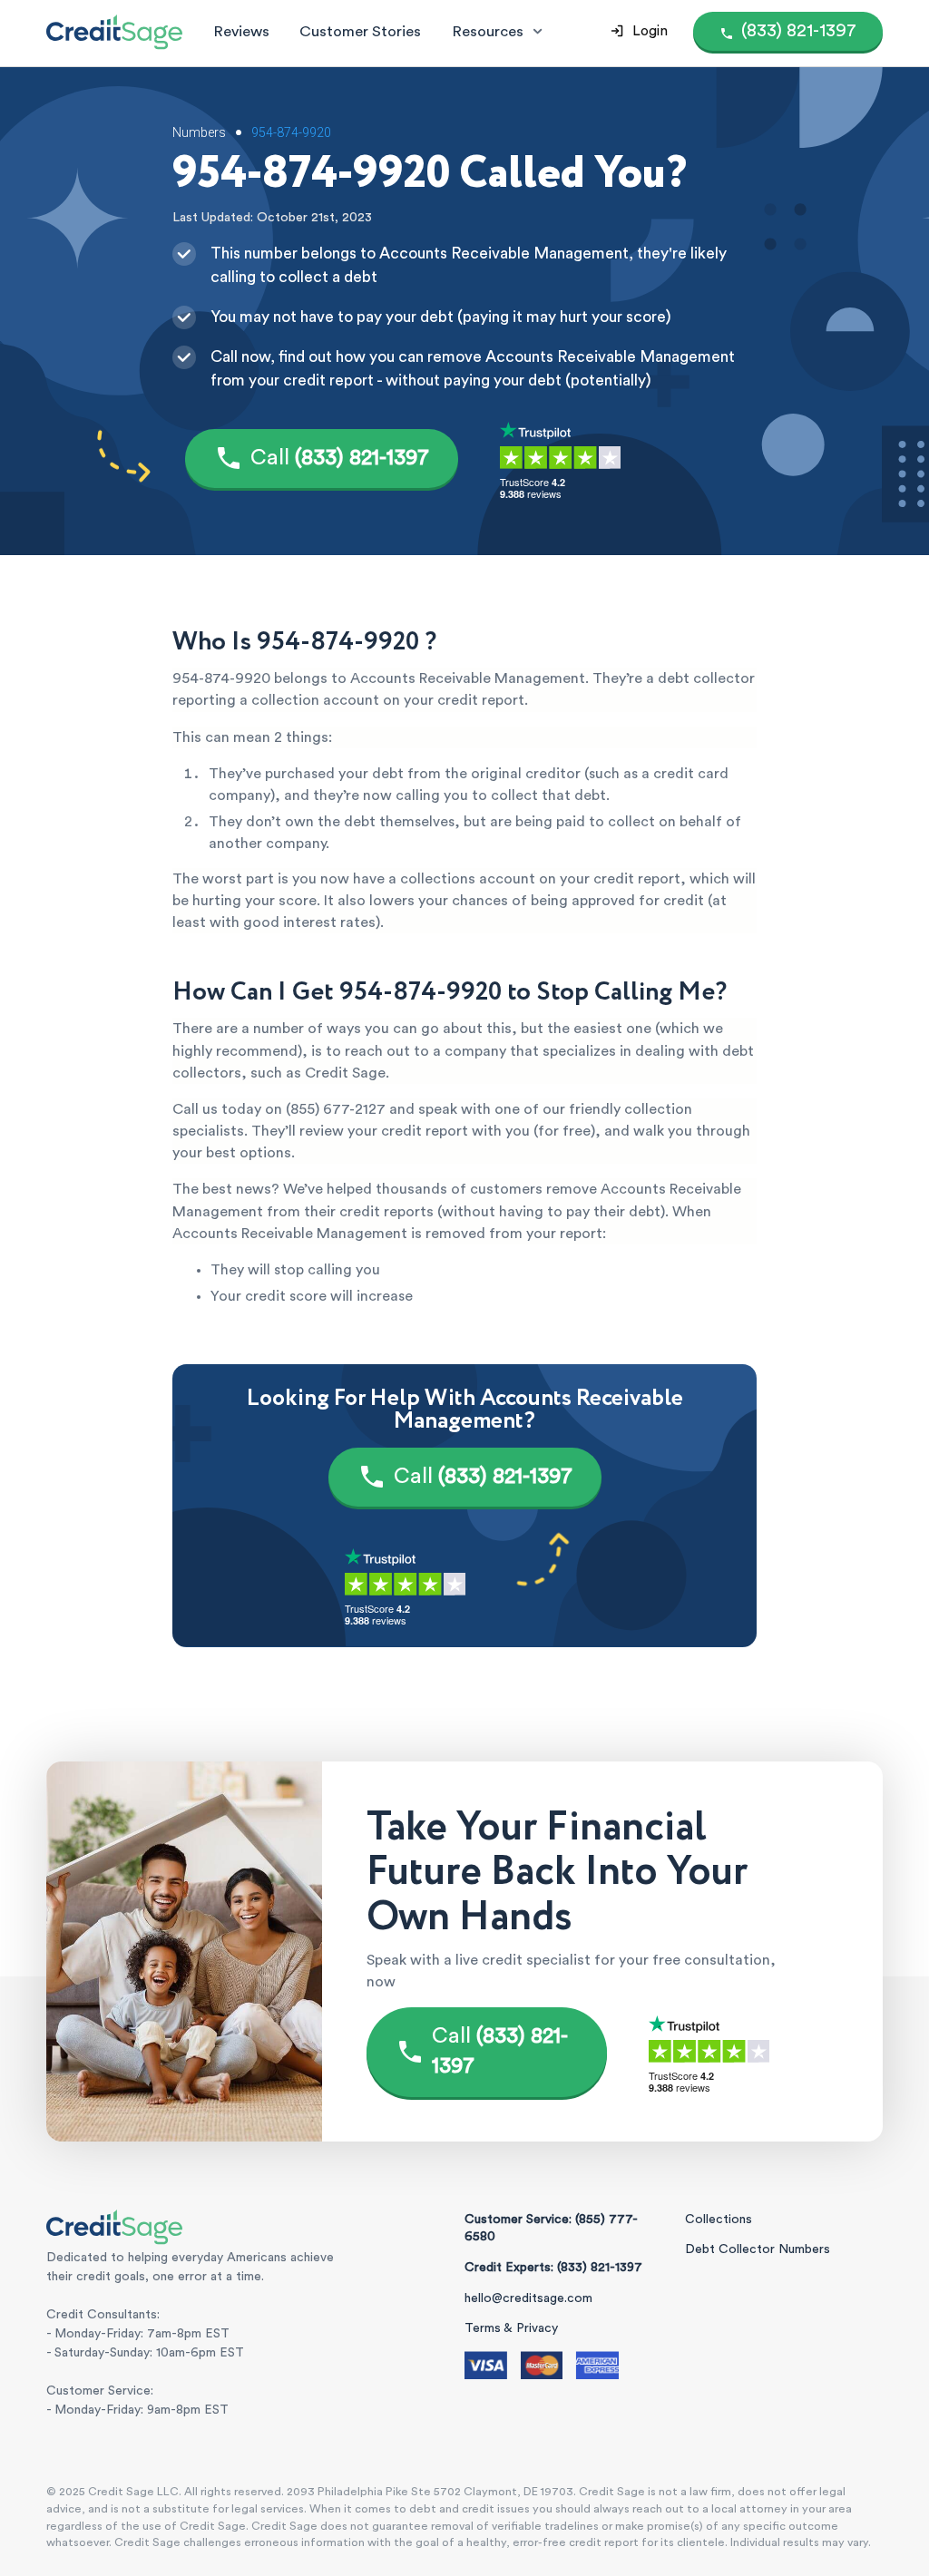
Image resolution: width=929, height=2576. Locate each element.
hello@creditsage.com (528, 2298)
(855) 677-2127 (336, 1109)
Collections (719, 2220)
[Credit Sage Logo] (114, 32)
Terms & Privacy (511, 2328)
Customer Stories (360, 31)
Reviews (241, 31)
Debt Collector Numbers (758, 2249)
